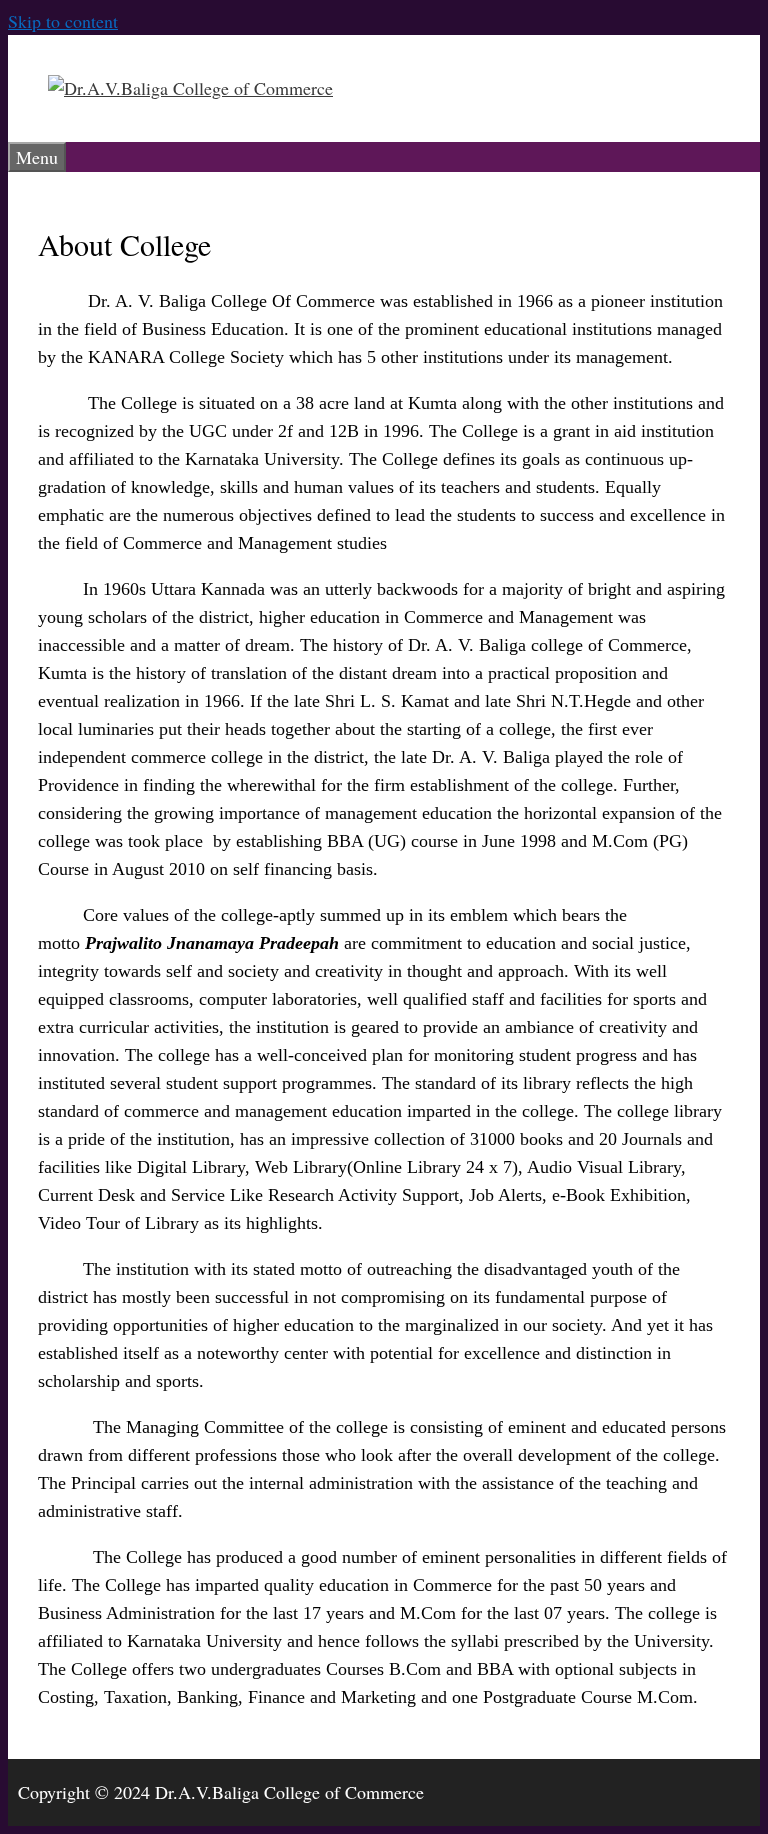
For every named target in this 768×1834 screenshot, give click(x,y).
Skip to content (63, 21)
